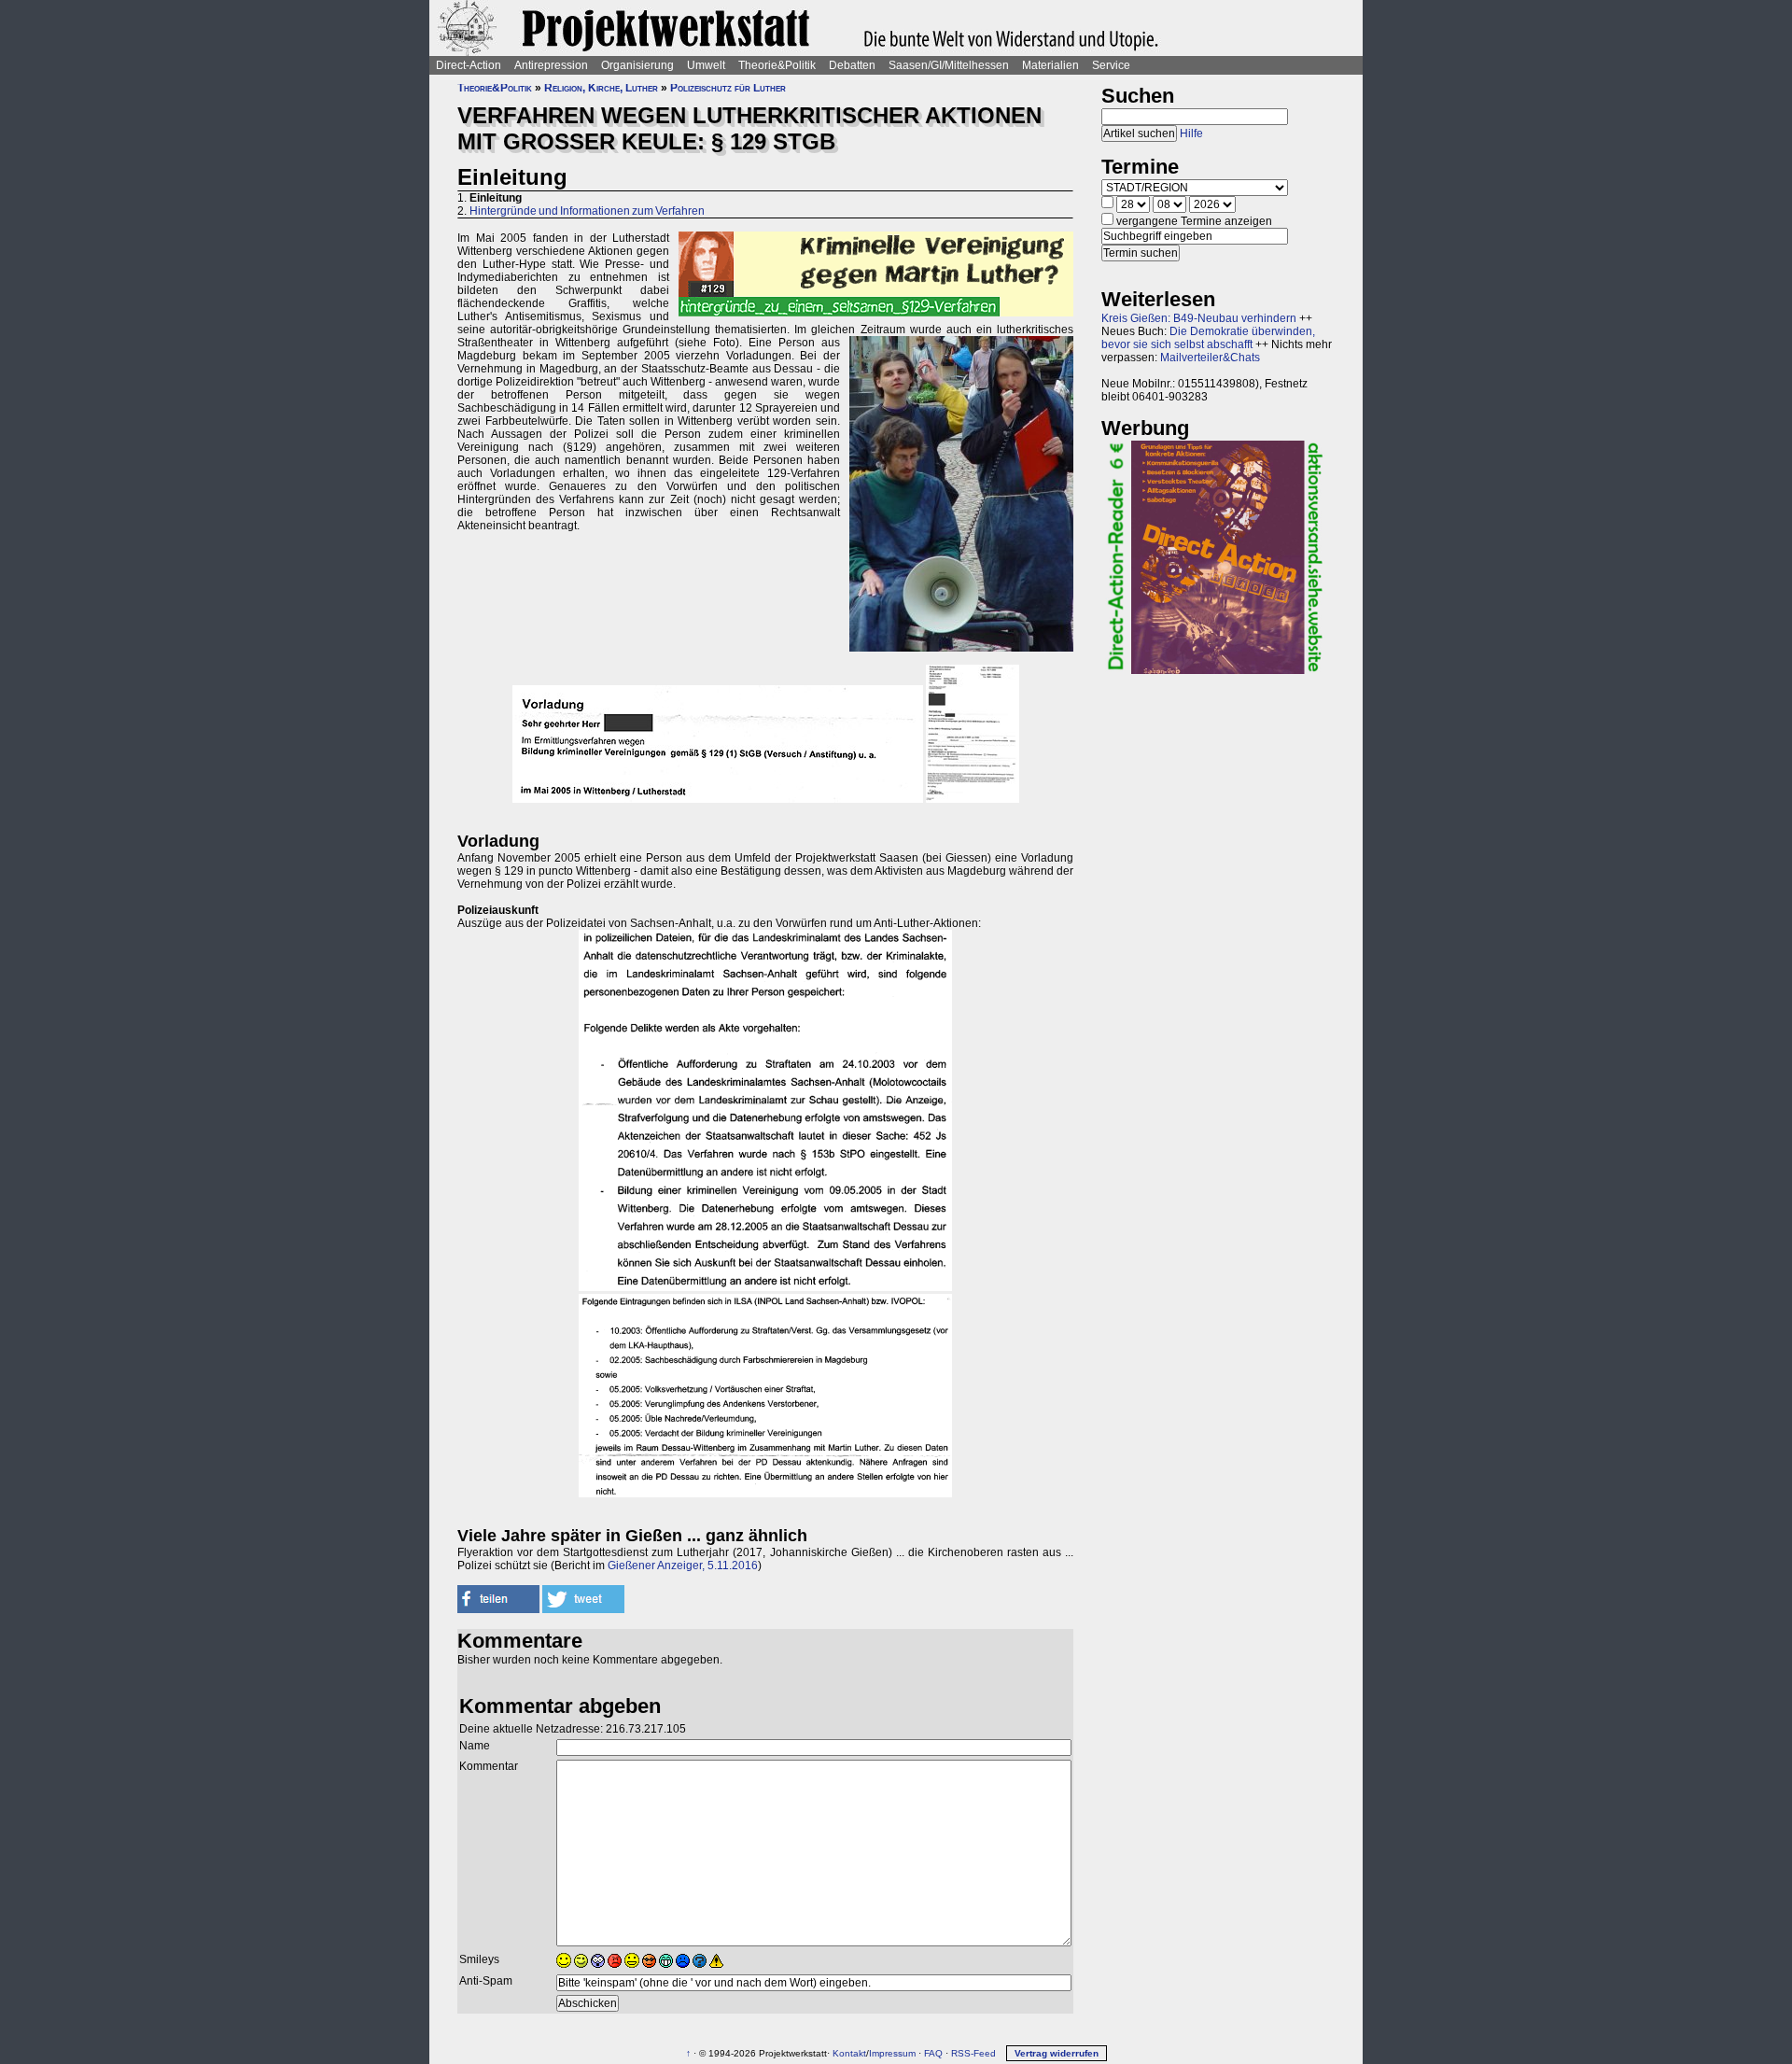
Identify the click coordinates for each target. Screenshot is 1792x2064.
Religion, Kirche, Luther (601, 88)
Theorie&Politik (777, 65)
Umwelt (706, 65)
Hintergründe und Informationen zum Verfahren (587, 211)
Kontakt (849, 2053)
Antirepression (551, 65)
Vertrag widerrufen (1057, 2053)
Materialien (1050, 65)
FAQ (933, 2053)
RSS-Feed (973, 2053)
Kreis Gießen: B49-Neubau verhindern (1199, 318)
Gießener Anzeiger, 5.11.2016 (683, 1566)
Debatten (852, 65)
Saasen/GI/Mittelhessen (949, 65)
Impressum (892, 2053)
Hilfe (1191, 133)
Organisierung (637, 65)
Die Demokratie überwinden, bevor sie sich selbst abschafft (1208, 338)
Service (1111, 65)
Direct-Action (469, 65)
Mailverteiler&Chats (1210, 358)
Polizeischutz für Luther (728, 88)
